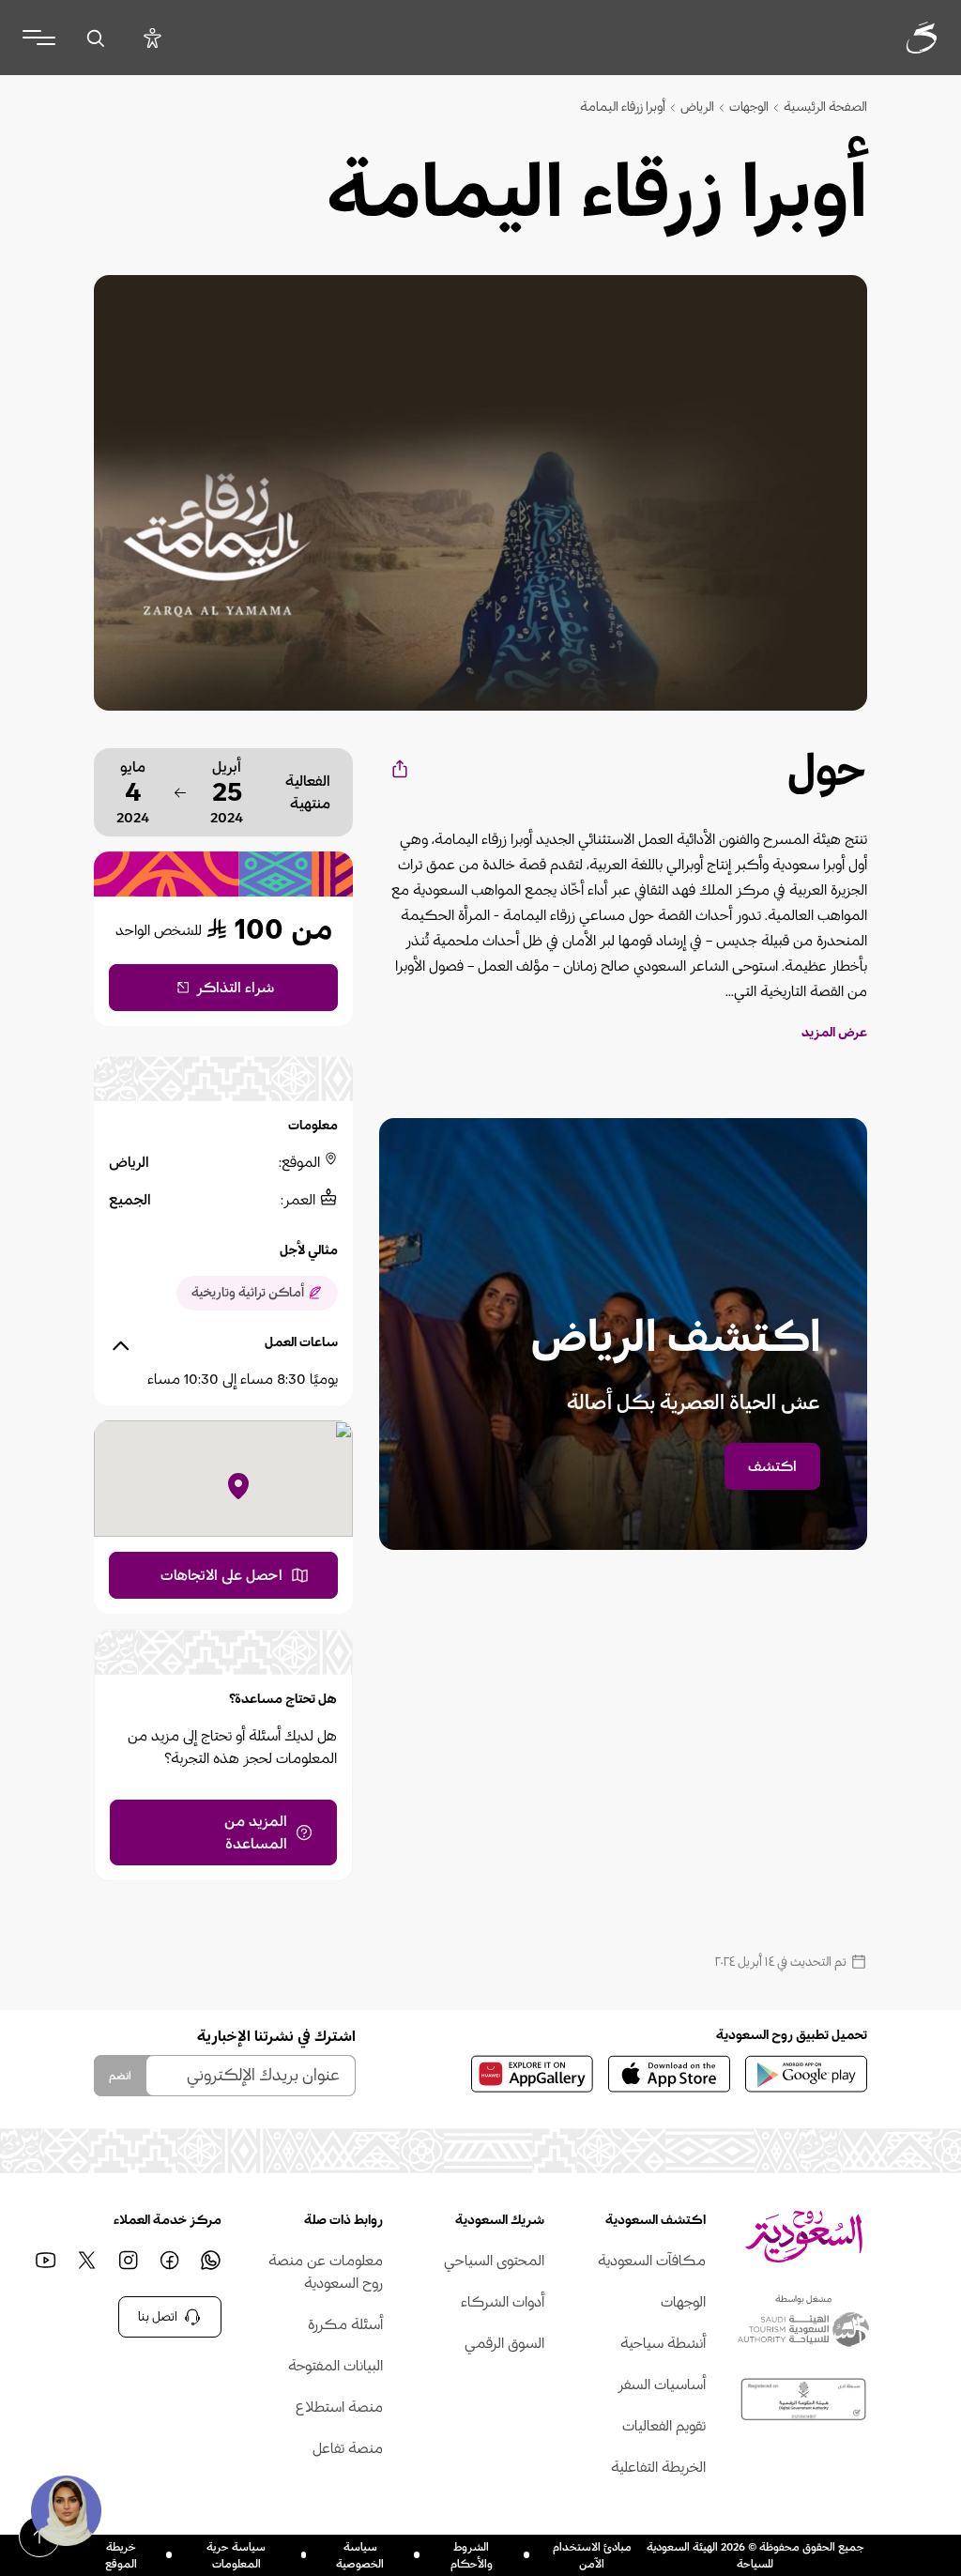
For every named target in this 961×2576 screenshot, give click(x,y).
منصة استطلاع (339, 2407)
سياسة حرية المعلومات (236, 2555)
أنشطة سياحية (663, 2343)
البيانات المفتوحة (336, 2366)
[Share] (398, 768)
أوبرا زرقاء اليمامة (623, 107)
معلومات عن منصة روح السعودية (326, 2272)
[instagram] (128, 2261)
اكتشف (772, 1466)
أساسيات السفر (662, 2384)
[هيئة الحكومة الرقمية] (803, 2400)
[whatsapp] (210, 2261)
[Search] (95, 38)
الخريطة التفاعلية (658, 2467)
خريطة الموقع (121, 2555)
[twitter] (86, 2261)
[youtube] (45, 2261)
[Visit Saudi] (804, 2237)
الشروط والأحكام (472, 2555)
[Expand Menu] (39, 38)
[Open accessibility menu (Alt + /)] (153, 38)
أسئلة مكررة (345, 2324)
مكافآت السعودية (652, 2261)
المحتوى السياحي (494, 2261)
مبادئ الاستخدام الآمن (592, 2555)
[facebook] (169, 2261)
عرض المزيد (834, 1033)
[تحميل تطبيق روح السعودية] (806, 2074)
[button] (66, 2510)
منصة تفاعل (348, 2448)
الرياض (697, 107)
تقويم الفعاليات (664, 2426)
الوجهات (749, 107)
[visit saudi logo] (901, 38)
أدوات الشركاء (503, 2302)
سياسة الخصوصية (360, 2555)
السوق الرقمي (504, 2343)
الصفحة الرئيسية (825, 107)
